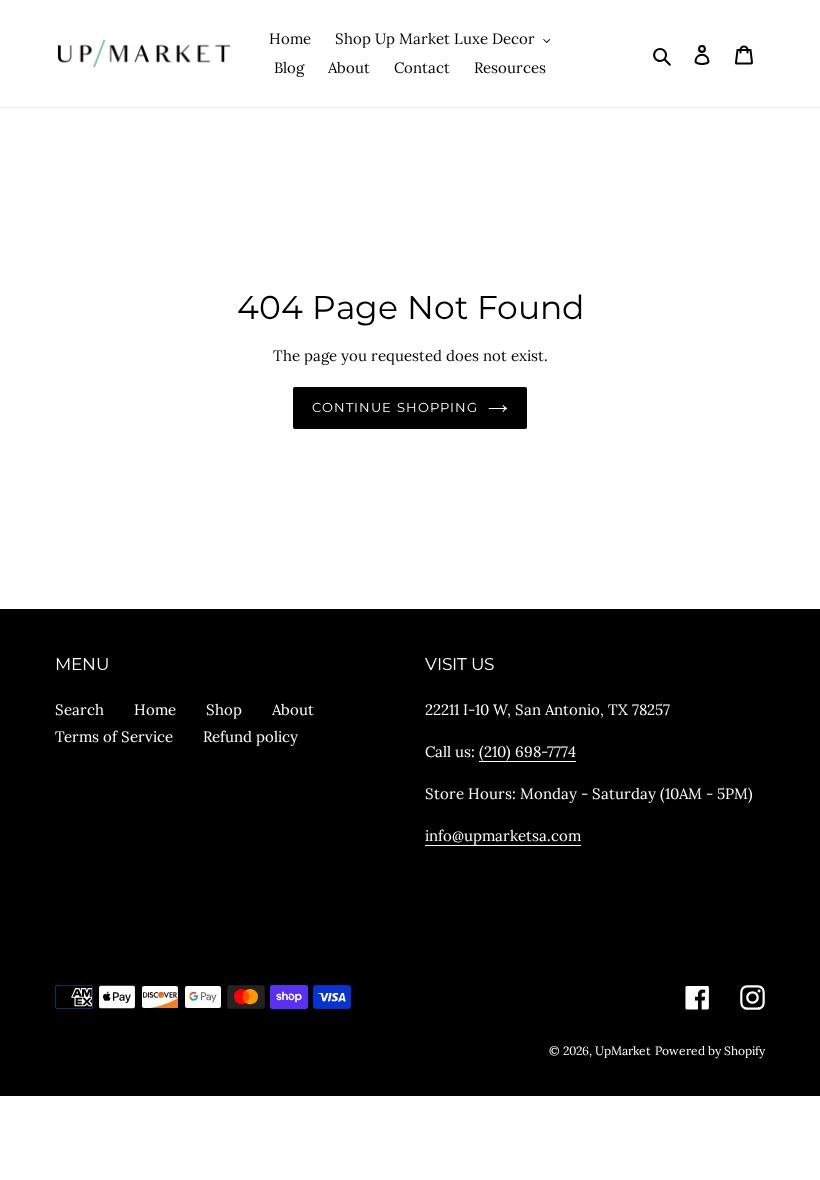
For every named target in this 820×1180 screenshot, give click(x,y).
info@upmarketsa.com (503, 835)
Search (79, 709)
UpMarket (623, 1050)
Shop (224, 709)
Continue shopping (395, 407)
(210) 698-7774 (527, 751)
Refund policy (250, 736)
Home (155, 709)
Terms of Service (114, 736)
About (293, 709)
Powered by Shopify (710, 1050)
